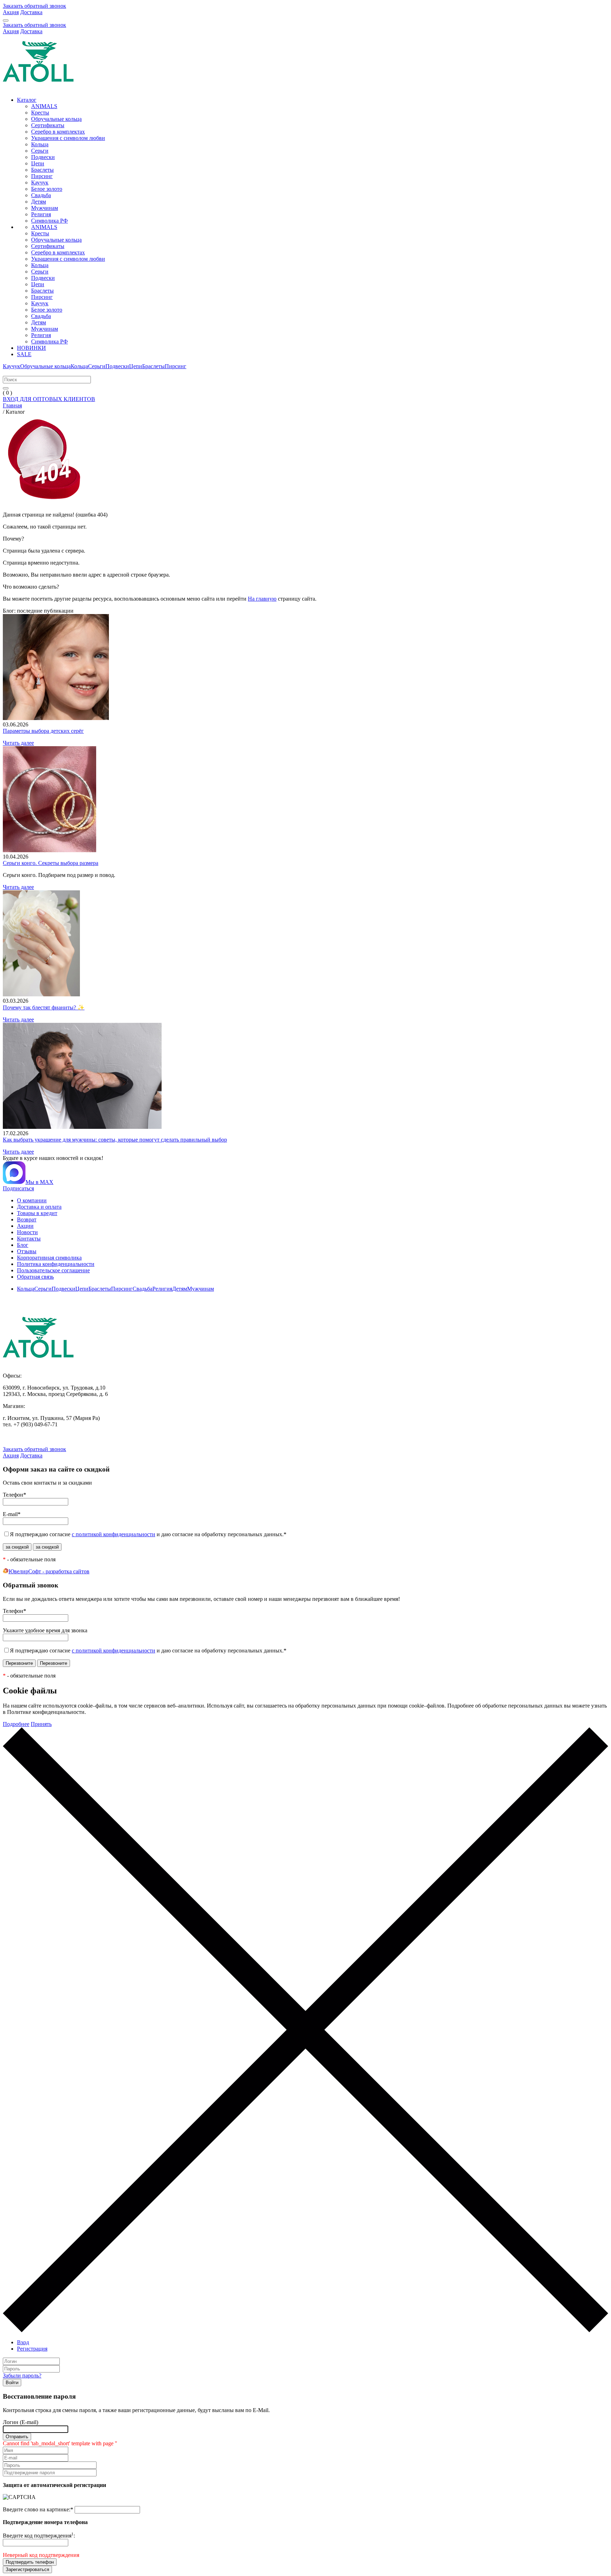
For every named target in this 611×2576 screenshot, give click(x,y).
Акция (11, 12)
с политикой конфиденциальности (114, 1534)
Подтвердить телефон (30, 2562)
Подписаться (18, 1188)
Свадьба (41, 195)
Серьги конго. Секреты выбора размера (51, 863)
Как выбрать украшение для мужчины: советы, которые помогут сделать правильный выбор (115, 1140)
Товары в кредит (37, 1213)
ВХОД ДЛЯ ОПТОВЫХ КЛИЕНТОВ (49, 399)
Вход (23, 2342)
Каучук (40, 182)
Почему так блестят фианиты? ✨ (44, 1007)
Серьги (40, 151)
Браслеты (42, 170)
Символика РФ (50, 221)
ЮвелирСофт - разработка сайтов (49, 1571)
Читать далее (18, 743)
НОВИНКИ (31, 348)
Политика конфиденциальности (56, 1264)
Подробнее (16, 1724)
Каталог (27, 100)
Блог (23, 1245)
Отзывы (27, 1251)
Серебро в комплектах (58, 132)
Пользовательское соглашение (53, 1270)
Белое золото (47, 189)
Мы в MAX (39, 1182)
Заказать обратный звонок (34, 6)
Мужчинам (45, 208)
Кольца (40, 144)
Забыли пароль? (22, 2375)
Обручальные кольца (56, 119)
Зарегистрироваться (27, 2569)
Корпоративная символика (49, 1258)
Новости (27, 1232)
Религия (41, 214)
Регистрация (32, 2349)
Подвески (43, 157)
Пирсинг (42, 176)
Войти (12, 2383)
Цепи (38, 163)
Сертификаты (48, 125)
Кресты (40, 113)
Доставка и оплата (39, 1207)
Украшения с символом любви (68, 138)
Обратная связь (35, 1277)
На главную (262, 599)
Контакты (29, 1239)
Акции (25, 1226)
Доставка (31, 12)
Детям (39, 202)
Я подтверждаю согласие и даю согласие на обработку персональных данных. (148, 1534)
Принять (41, 1724)
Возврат (27, 1219)
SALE (24, 354)
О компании (32, 1200)
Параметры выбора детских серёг (43, 731)
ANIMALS (44, 106)
